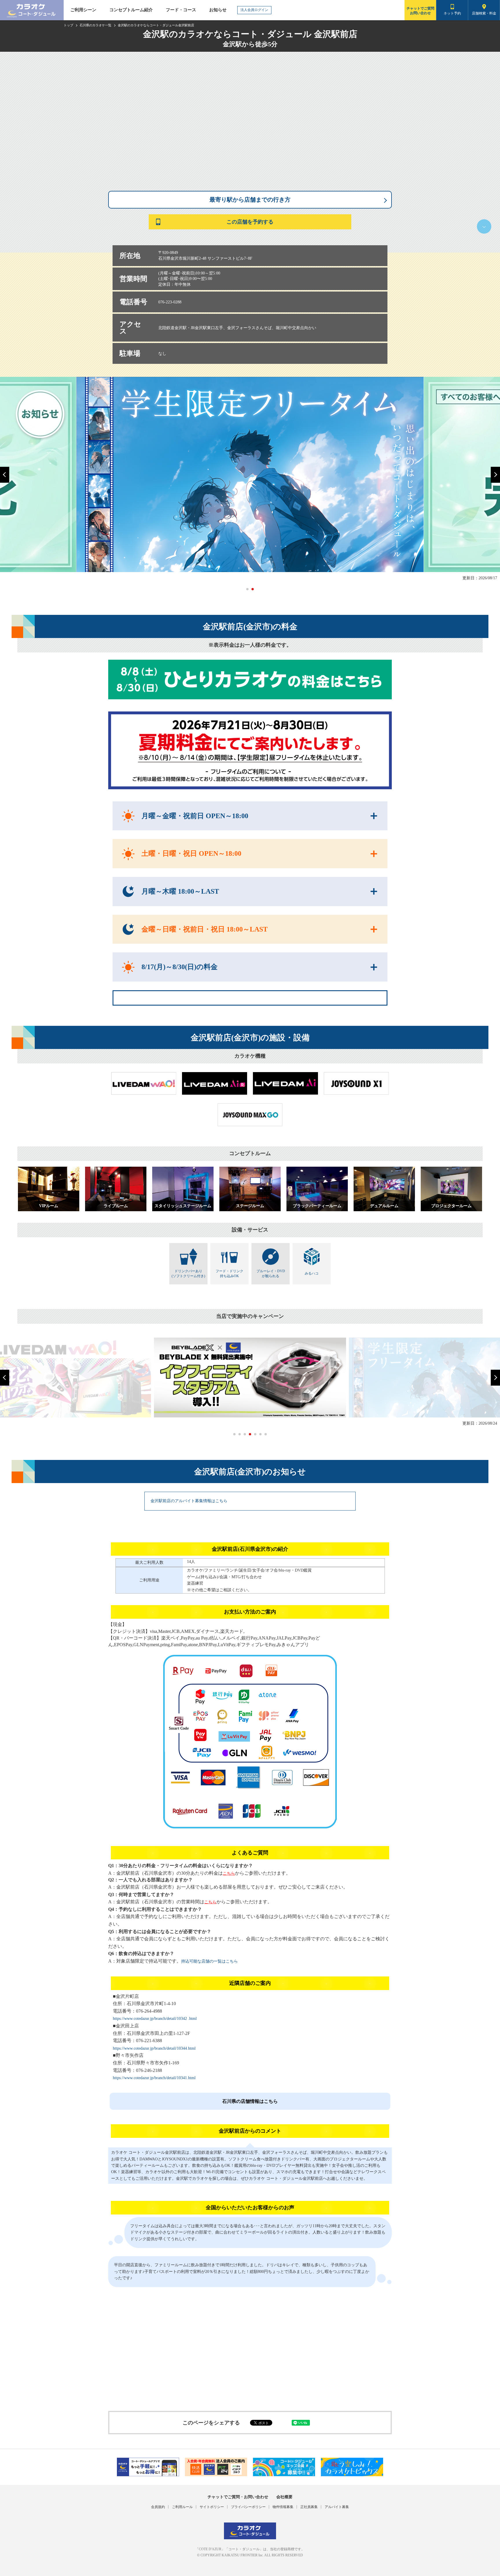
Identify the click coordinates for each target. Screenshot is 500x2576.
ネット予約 (452, 13)
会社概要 (284, 2497)
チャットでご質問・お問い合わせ (238, 2497)
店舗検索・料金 (484, 13)
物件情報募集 (283, 2507)
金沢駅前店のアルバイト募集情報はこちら (189, 1501)
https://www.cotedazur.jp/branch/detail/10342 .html (155, 2019)
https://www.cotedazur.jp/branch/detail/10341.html (154, 2078)
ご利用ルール (182, 2507)
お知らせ (218, 10)
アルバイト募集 (337, 2507)
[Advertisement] (250, 2353)
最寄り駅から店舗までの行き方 (250, 200)
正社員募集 (309, 2507)
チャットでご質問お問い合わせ (420, 11)
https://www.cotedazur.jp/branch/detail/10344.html (154, 2048)
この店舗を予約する (250, 222)
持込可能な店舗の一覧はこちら (209, 1961)
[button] (5, 475)
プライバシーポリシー (248, 2507)
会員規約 (158, 2507)
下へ (484, 226)
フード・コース (181, 10)
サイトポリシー (212, 2507)
